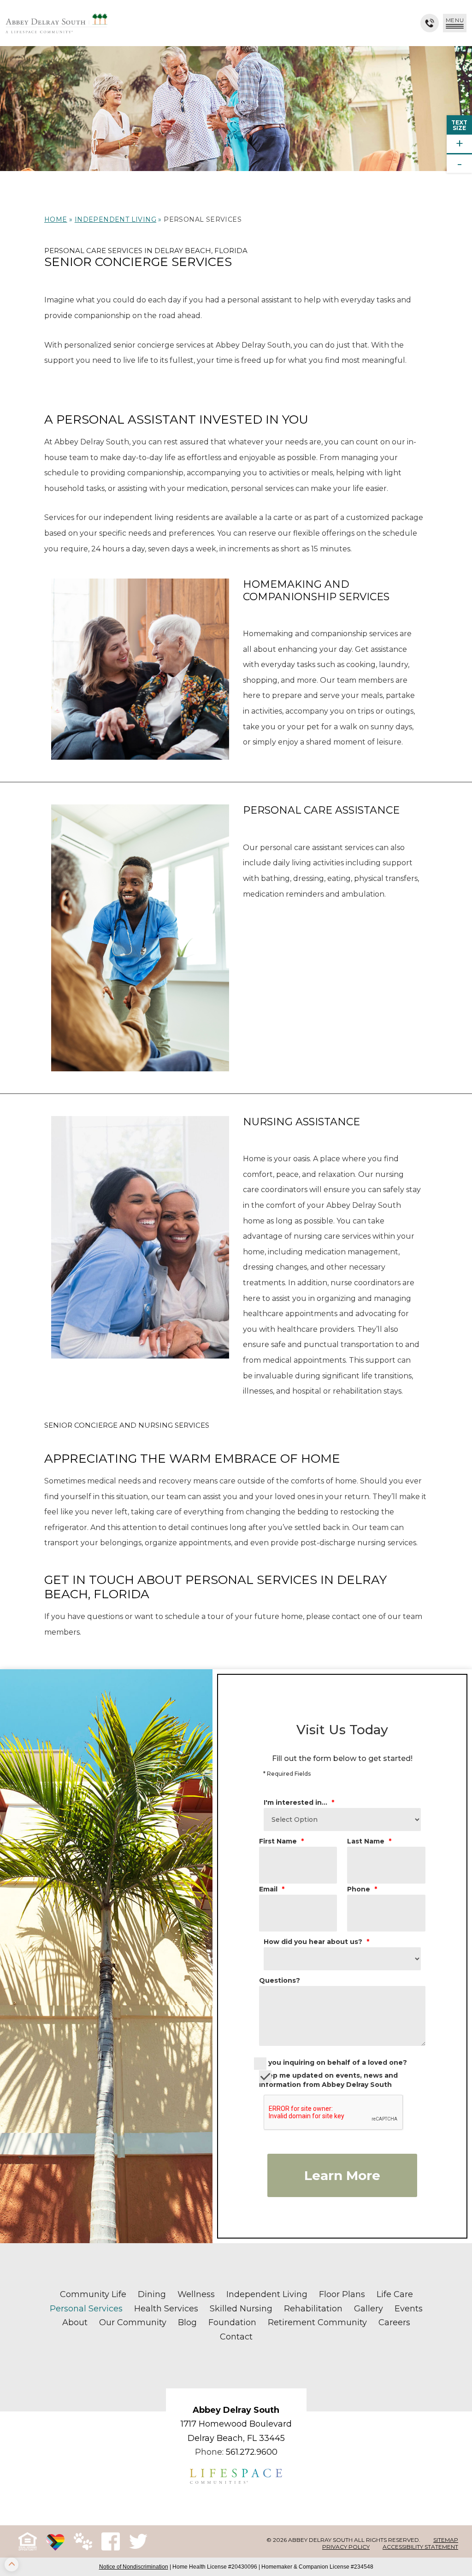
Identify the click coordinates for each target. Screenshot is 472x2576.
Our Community (133, 2322)
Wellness (196, 2294)
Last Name (369, 1841)
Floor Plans (342, 2294)
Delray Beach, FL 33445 (236, 2438)
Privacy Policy (346, 2547)
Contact (236, 2337)
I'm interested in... (299, 1802)
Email (272, 1889)
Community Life (93, 2294)
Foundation (232, 2322)
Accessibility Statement (420, 2547)
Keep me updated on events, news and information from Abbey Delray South (328, 2080)
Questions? (280, 1980)
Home (56, 219)
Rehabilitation (313, 2309)
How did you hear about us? (316, 1942)
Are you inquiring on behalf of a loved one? (330, 2062)
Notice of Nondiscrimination (134, 2567)
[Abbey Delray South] (56, 23)
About (75, 2322)
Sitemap (446, 2540)
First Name (281, 1841)
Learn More (342, 2175)
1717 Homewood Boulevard (236, 2424)
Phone (362, 1889)
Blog (187, 2322)
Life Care (395, 2294)
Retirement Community (317, 2322)
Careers (394, 2322)
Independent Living (115, 219)
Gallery (369, 2309)
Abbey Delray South (236, 2410)
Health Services (166, 2309)
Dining (152, 2294)
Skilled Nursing (241, 2309)
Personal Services (86, 2309)
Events (409, 2309)
